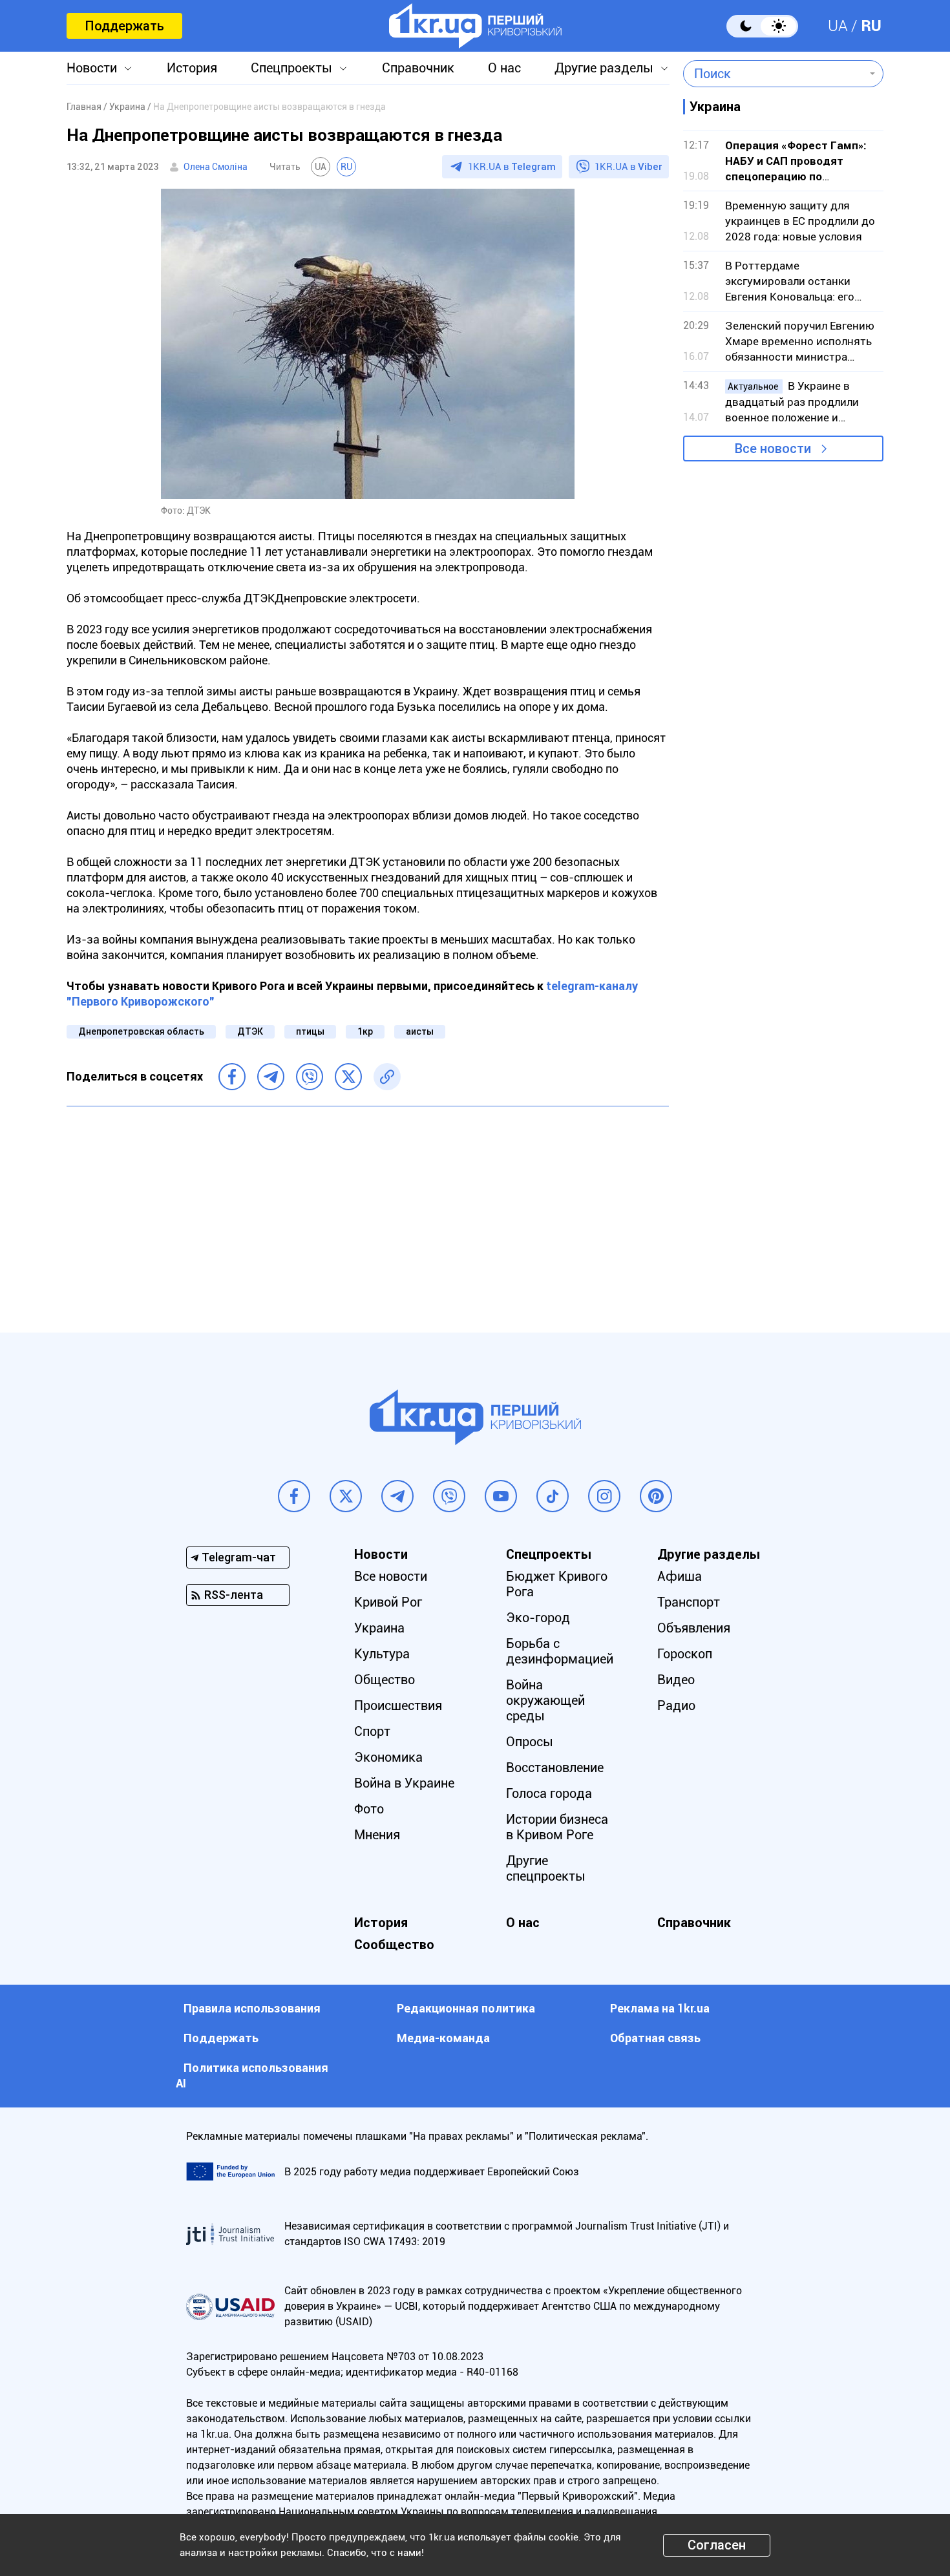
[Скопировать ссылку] (387, 1077)
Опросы (530, 1742)
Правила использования (252, 2008)
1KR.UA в (512, 167)
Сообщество (394, 1945)
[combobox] (774, 74)
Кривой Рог (388, 1602)
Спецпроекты (291, 68)
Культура (382, 1654)
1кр (365, 1031)
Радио (676, 1705)
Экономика (388, 1757)
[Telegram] (271, 1077)
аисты (420, 1031)
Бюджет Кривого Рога (557, 1584)
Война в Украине (404, 1783)
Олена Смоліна (216, 167)
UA (838, 26)
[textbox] (774, 74)
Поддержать (124, 26)
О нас (504, 68)
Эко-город (538, 1618)
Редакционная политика (466, 2008)
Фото (369, 1809)
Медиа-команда (443, 2038)
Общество (385, 1680)
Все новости (773, 449)
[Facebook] (232, 1077)
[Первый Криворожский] (475, 26)
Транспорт (689, 1602)
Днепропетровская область (141, 1031)
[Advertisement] (368, 1210)
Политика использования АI (252, 2075)
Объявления (694, 1628)
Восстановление (555, 1768)
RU (871, 26)
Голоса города (549, 1793)
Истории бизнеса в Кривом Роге (557, 1827)
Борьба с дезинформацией (560, 1651)
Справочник (418, 68)
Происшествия (398, 1705)
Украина (379, 1628)
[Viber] (310, 1077)
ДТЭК (250, 1031)
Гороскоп (685, 1654)
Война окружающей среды (545, 1700)
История (192, 68)
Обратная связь (655, 2038)
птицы (310, 1031)
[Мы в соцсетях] (294, 1496)
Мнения (377, 1835)
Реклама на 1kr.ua (660, 2008)
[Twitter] (348, 1077)
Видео (676, 1680)
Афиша (680, 1576)
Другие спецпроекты (546, 1868)
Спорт (372, 1731)
